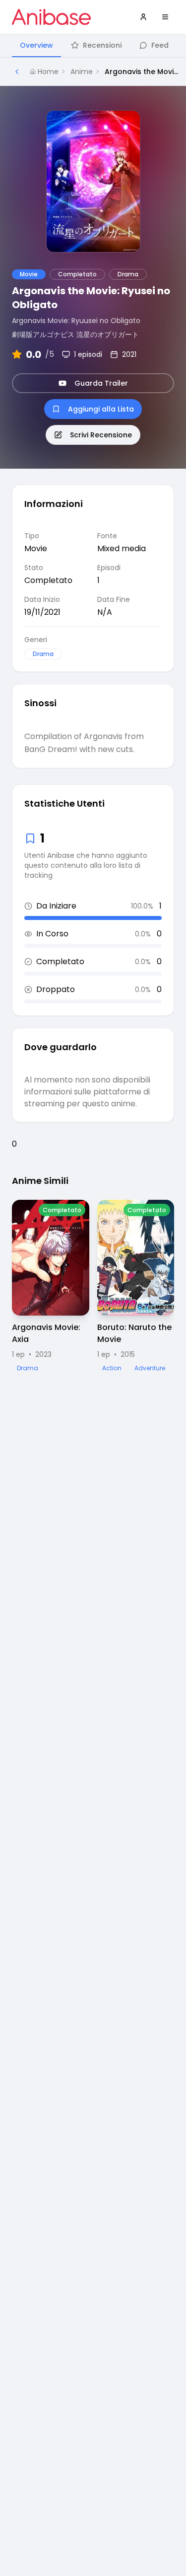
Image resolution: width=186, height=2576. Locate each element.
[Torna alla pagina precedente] (17, 72)
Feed (160, 45)
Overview (36, 45)
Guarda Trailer (101, 383)
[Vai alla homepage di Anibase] (51, 17)
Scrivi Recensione (101, 435)
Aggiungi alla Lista (101, 409)
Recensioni (102, 45)
